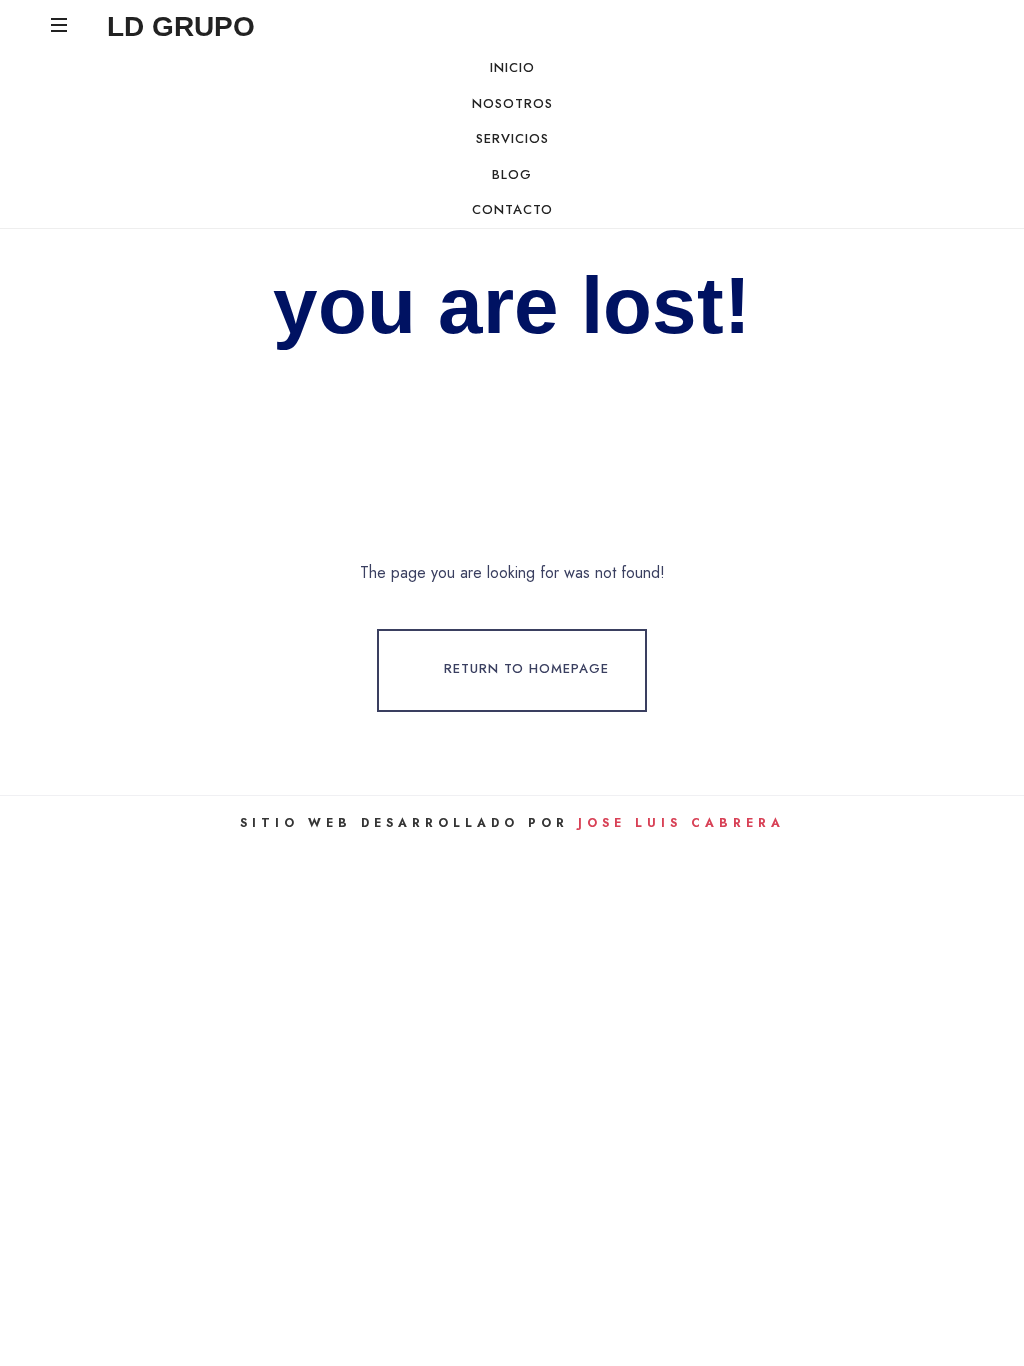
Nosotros (512, 103)
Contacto (512, 209)
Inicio (512, 67)
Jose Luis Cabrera (681, 823)
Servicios (512, 138)
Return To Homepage (526, 669)
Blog (512, 174)
